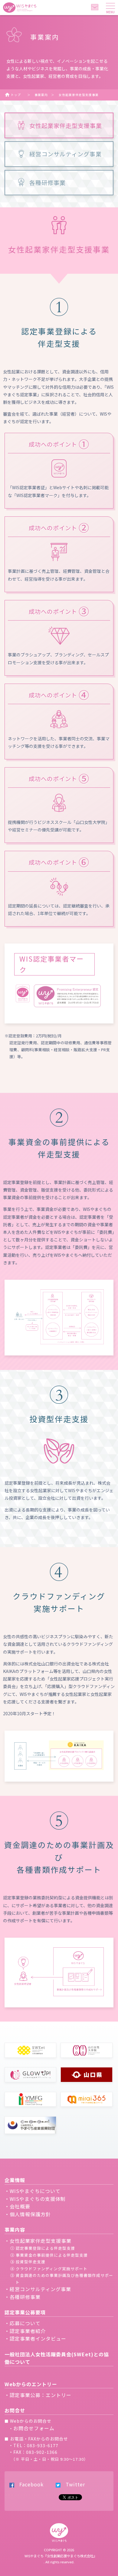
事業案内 (41, 95)
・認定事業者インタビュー (35, 2338)
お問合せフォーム (34, 2428)
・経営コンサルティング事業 (38, 2289)
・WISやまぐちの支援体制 (35, 2199)
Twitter (73, 2484)
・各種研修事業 (23, 2297)
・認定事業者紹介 (25, 2331)
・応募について (23, 2323)
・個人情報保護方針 (28, 2214)
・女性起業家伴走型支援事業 (38, 2241)
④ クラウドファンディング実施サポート (49, 2269)
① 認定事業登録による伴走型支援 (43, 2248)
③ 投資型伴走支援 (28, 2262)
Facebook (29, 2484)
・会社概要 (17, 2206)
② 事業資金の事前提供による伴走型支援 (49, 2255)
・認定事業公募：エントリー (38, 2395)
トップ (16, 95)
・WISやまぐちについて (33, 2191)
